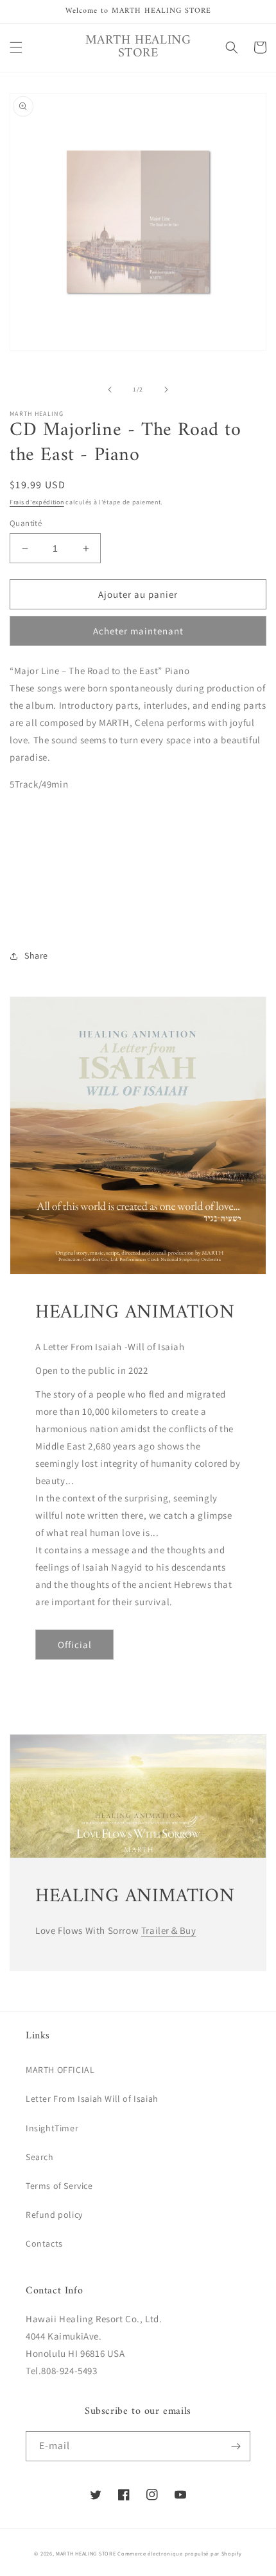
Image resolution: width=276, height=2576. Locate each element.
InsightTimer (52, 2128)
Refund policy (54, 2215)
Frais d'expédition (37, 502)
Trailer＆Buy (169, 1930)
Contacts (44, 2243)
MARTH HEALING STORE (86, 2553)
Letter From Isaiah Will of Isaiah (92, 2099)
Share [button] (36, 955)
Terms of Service (59, 2186)
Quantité (26, 523)
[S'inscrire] (236, 2446)
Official (75, 1645)
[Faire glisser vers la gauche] (110, 390)
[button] (16, 47)
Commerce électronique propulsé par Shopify (179, 2553)
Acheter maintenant (138, 631)
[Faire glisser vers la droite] (166, 390)
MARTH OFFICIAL (60, 2070)
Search (40, 2157)
